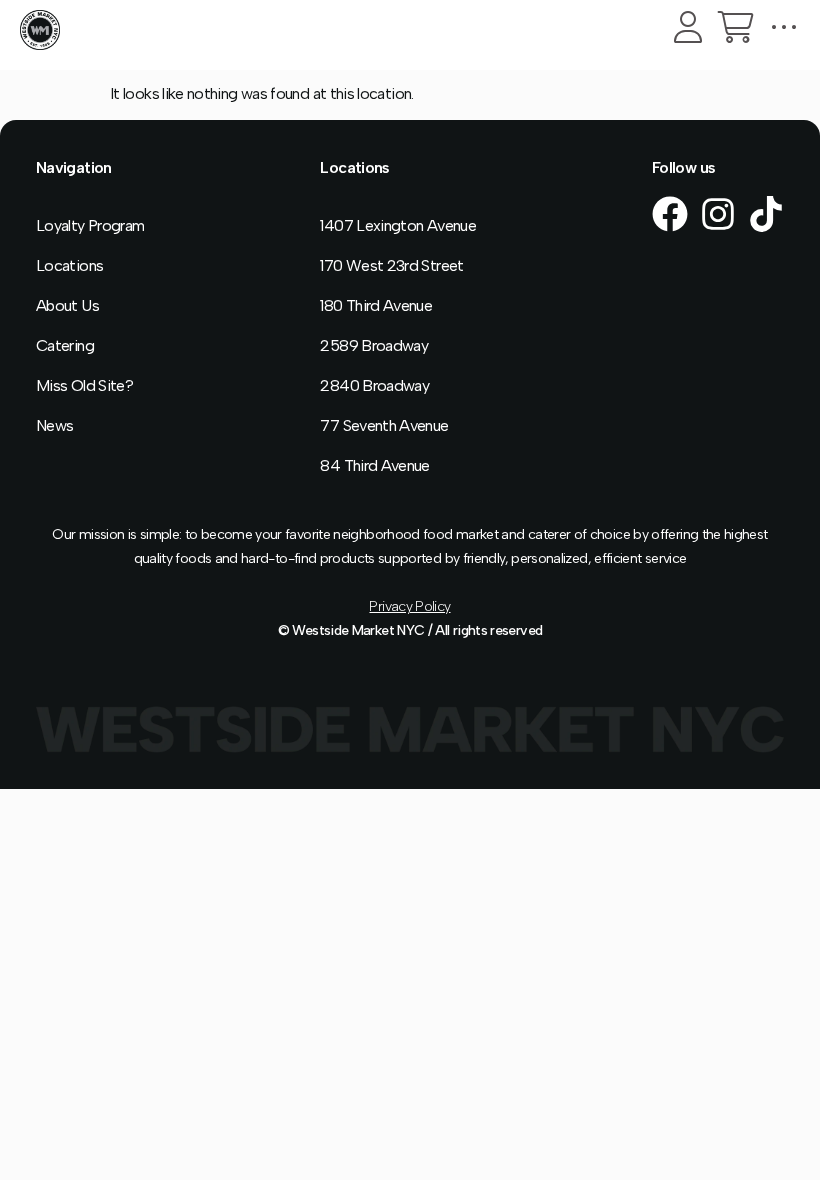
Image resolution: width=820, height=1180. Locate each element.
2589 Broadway (374, 345)
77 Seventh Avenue (384, 425)
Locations (69, 265)
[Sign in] (688, 27)
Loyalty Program (90, 225)
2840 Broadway (374, 385)
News (54, 425)
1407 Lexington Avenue (398, 225)
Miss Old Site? (84, 385)
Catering (65, 345)
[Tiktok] (766, 214)
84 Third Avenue (374, 465)
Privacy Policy (409, 606)
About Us (67, 305)
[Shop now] (736, 27)
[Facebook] (670, 214)
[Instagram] (718, 214)
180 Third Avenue (376, 305)
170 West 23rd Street (391, 265)
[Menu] (784, 27)
